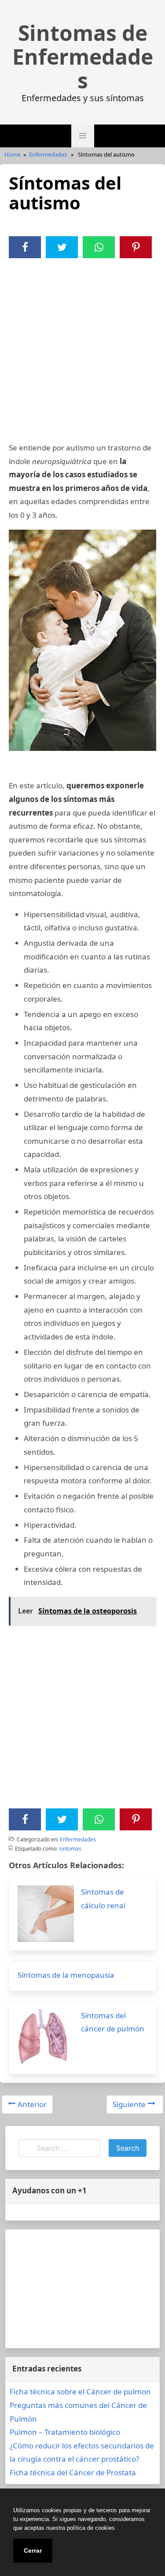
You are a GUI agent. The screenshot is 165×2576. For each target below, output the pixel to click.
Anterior (32, 2104)
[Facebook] (25, 247)
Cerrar (33, 2550)
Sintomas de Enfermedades (83, 57)
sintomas (70, 1849)
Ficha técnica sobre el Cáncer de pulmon (80, 2391)
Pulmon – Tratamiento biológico (65, 2432)
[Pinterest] (136, 247)
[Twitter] (62, 247)
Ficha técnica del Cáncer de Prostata (73, 2472)
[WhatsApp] (99, 247)
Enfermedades (48, 154)
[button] (83, 136)
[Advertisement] (82, 345)
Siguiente (129, 2104)
